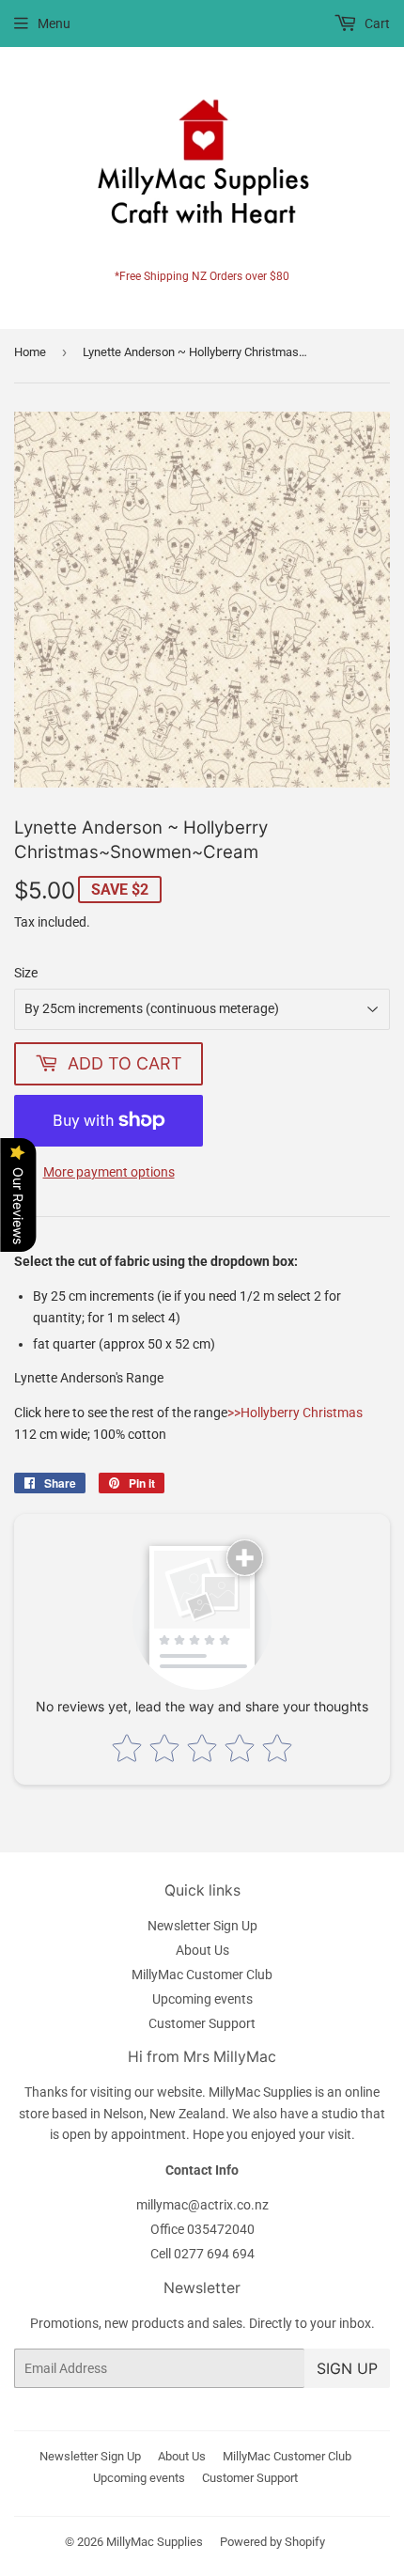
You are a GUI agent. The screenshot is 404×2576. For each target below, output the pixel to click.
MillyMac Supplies (155, 2542)
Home (30, 352)
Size (26, 973)
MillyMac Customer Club (202, 1975)
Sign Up (347, 2368)
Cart (376, 23)
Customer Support (202, 2023)
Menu (54, 23)
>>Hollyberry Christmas (295, 1413)
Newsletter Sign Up (202, 1926)
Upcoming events (202, 1999)
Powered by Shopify (272, 2542)
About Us (202, 1950)
